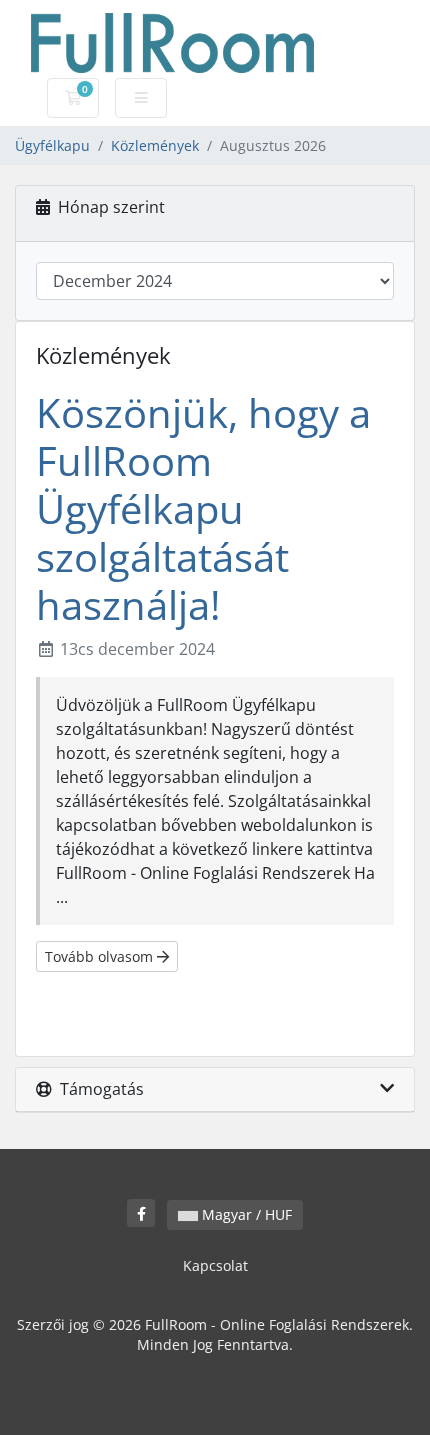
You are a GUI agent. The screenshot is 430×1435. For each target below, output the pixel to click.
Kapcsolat (215, 1265)
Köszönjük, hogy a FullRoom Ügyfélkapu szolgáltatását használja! (203, 508)
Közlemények (155, 145)
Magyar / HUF (245, 1214)
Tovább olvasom (101, 956)
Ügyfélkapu (52, 145)
